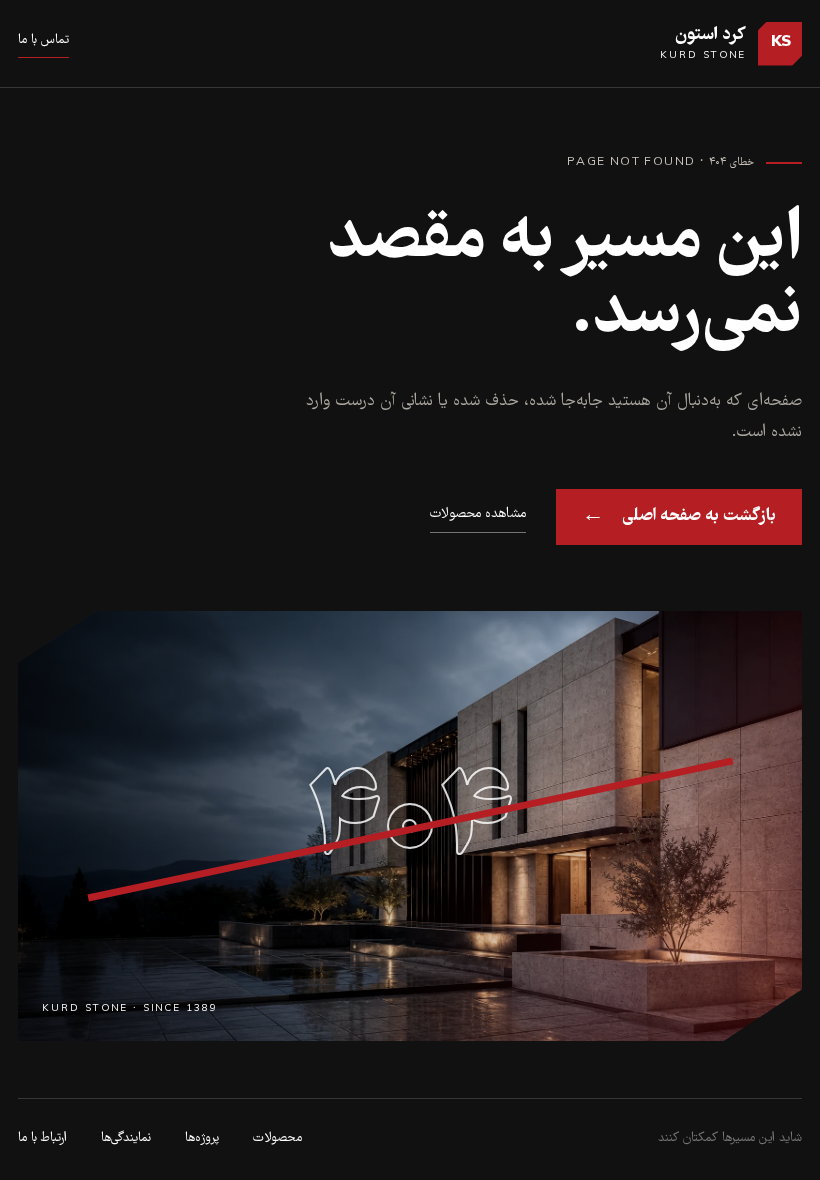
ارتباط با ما (42, 1138)
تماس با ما (43, 40)
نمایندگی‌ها (126, 1138)
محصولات (277, 1138)
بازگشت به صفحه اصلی (679, 516)
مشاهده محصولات (478, 514)
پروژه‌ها (202, 1138)
